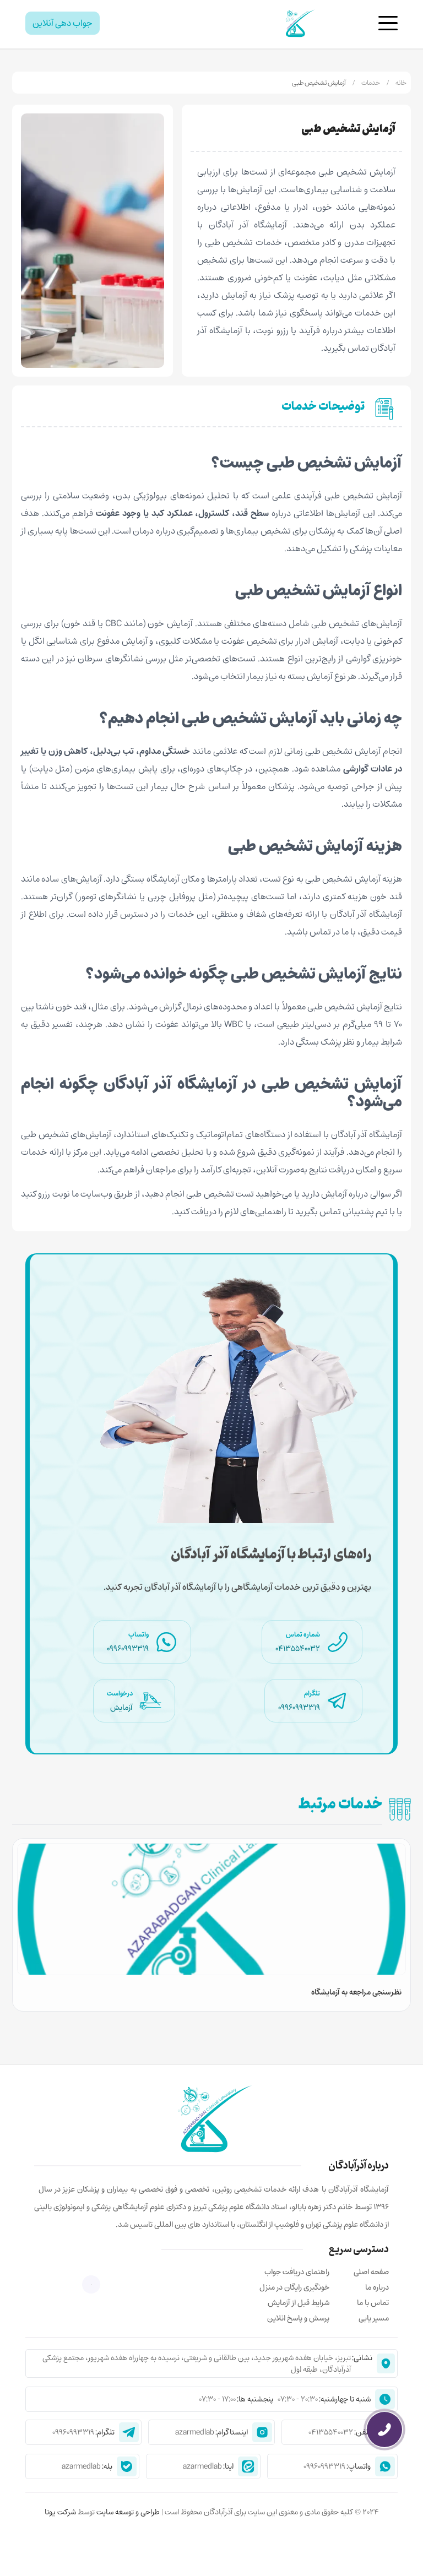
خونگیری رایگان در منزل (294, 2287)
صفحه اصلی (371, 2272)
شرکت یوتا (60, 2512)
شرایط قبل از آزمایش (299, 2303)
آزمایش (121, 1707)
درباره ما (377, 2287)
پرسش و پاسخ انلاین (298, 2318)
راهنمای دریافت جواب (297, 2272)
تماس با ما (373, 2303)
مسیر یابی (374, 2318)
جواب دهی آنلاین (63, 23)
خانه (401, 83)
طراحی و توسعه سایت (127, 2512)
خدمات (371, 83)
